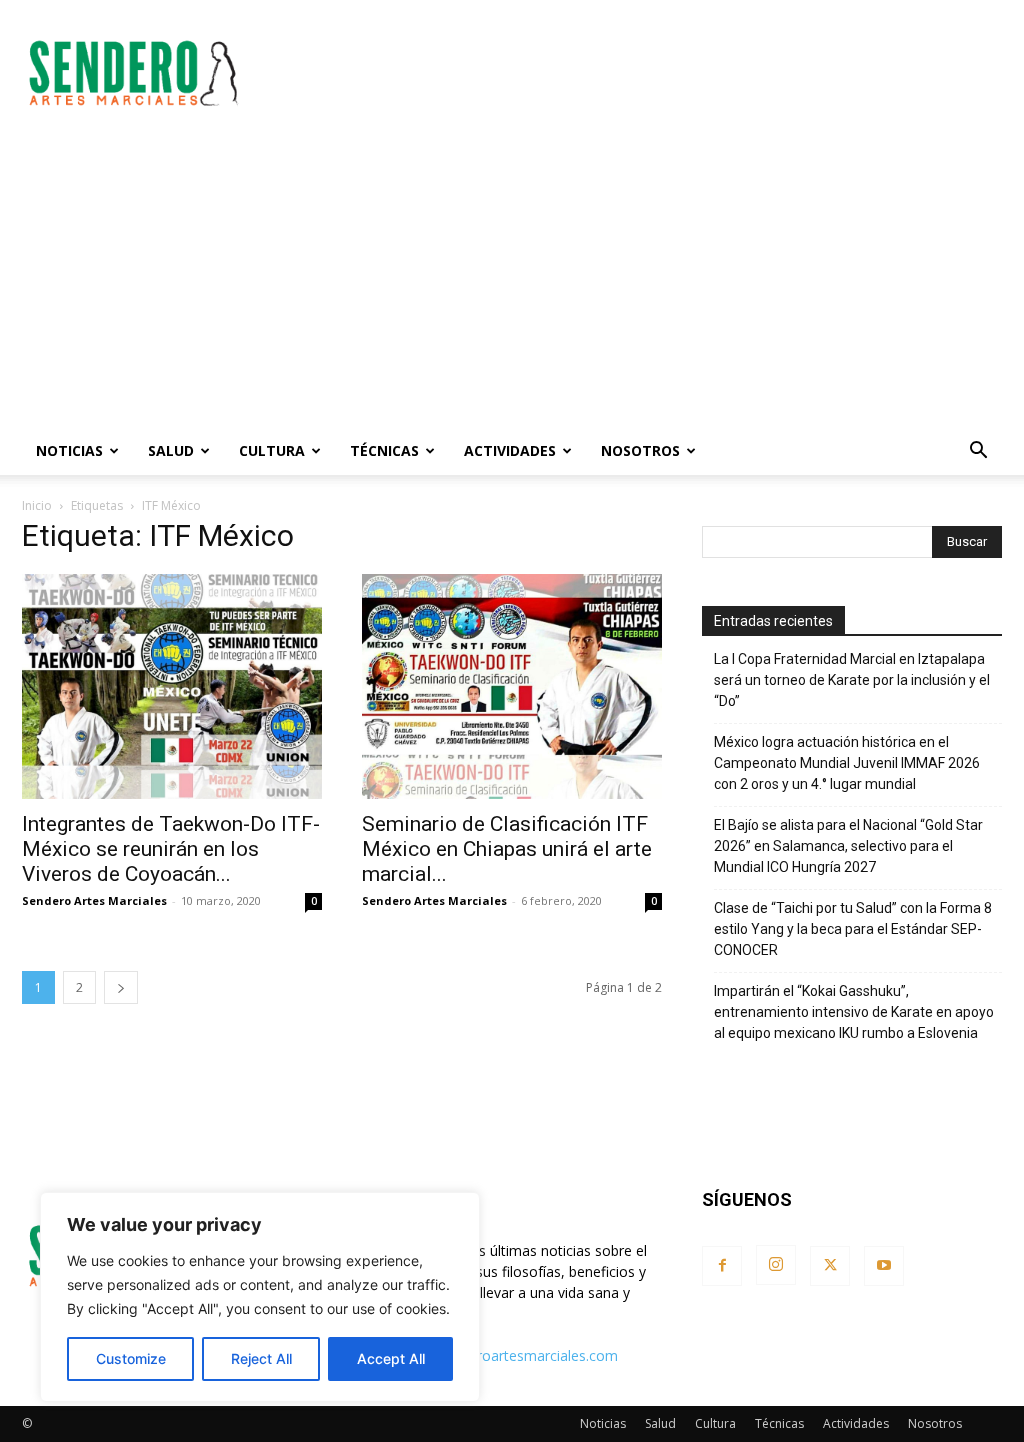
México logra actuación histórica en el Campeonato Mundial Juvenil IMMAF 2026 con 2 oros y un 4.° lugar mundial (847, 763)
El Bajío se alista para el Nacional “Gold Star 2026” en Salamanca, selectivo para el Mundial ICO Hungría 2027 (848, 846)
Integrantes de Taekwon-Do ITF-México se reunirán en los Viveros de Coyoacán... (171, 849)
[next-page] (121, 987)
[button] (978, 452)
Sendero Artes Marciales (94, 900)
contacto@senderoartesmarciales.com (492, 1355)
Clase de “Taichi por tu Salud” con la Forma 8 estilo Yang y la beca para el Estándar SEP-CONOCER (853, 929)
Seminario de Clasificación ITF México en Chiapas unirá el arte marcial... (507, 849)
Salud (171, 450)
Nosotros (640, 450)
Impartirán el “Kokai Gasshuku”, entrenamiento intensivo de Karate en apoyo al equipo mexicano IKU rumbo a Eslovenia (854, 1012)
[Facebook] (722, 1266)
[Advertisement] (638, 73)
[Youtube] (884, 1266)
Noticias (69, 450)
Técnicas (384, 450)
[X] (830, 1266)
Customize (131, 1358)
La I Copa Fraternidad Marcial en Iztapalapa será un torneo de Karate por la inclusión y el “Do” (852, 680)
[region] (260, 1297)
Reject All (261, 1358)
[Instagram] (776, 1265)
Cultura (272, 450)
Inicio (37, 505)
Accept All (391, 1358)
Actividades (510, 450)
